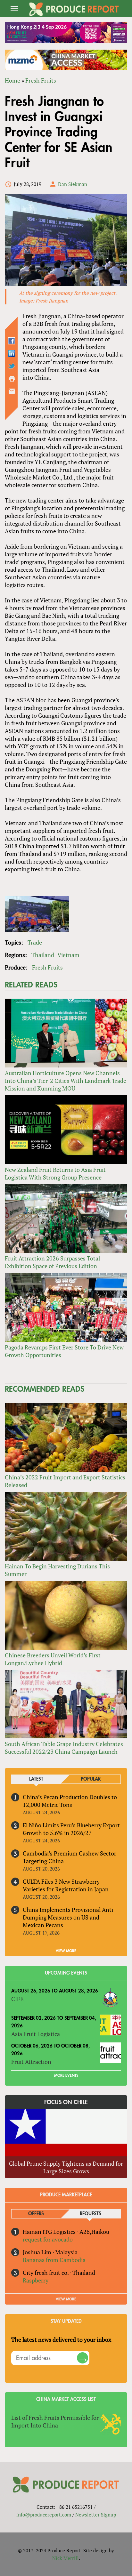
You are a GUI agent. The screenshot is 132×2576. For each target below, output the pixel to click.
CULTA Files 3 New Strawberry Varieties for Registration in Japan (66, 1885)
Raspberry (36, 2280)
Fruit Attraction (31, 2062)
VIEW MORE (66, 1951)
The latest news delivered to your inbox (61, 2339)
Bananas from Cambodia (54, 2260)
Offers (36, 2214)
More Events (66, 2075)
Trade (35, 942)
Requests (91, 2214)
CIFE (17, 1999)
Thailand (43, 955)
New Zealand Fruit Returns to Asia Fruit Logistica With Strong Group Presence (55, 1173)
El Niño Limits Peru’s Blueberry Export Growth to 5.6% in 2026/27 (71, 1829)
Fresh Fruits (41, 80)
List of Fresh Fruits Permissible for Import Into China (55, 2421)
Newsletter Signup (96, 2515)
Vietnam (68, 955)
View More (66, 2299)
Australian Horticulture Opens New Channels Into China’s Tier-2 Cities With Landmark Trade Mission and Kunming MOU (66, 1081)
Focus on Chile (66, 2102)
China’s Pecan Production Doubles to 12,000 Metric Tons (70, 1801)
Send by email (12, 391)
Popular (91, 1779)
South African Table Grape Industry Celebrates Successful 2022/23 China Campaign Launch (64, 1748)
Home (12, 80)
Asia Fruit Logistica (36, 2034)
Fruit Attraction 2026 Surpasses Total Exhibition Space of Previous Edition (52, 1262)
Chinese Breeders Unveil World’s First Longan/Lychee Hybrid (53, 1659)
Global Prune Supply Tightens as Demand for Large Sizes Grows (66, 2167)
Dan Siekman (73, 184)
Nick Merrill (66, 2558)
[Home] (74, 9)
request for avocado (48, 2239)
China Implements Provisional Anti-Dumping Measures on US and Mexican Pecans (69, 1917)
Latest (36, 1779)
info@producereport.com (44, 2515)
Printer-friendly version (12, 379)
